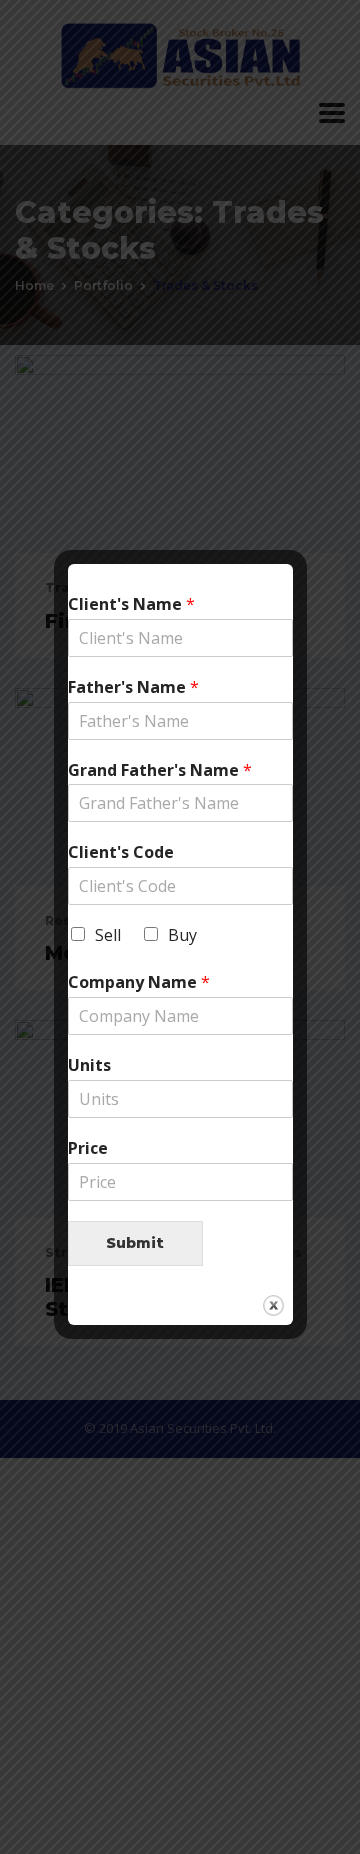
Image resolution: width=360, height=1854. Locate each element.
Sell (108, 935)
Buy (182, 935)
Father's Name (133, 687)
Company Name (139, 982)
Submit (135, 1243)
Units (89, 1065)
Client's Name (131, 604)
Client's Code (121, 852)
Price (88, 1148)
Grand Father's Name (160, 770)
